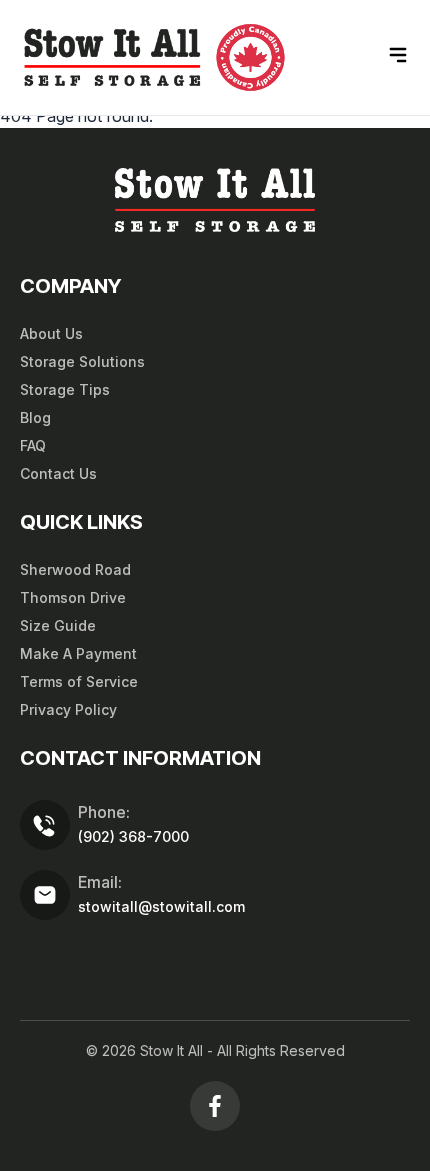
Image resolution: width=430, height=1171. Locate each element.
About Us (51, 333)
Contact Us (58, 473)
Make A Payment (78, 653)
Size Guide (58, 625)
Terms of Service (79, 681)
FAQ (33, 445)
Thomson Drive (73, 597)
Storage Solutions (82, 361)
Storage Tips (65, 389)
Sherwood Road (75, 569)
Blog (35, 417)
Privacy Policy (68, 709)
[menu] (398, 55)
